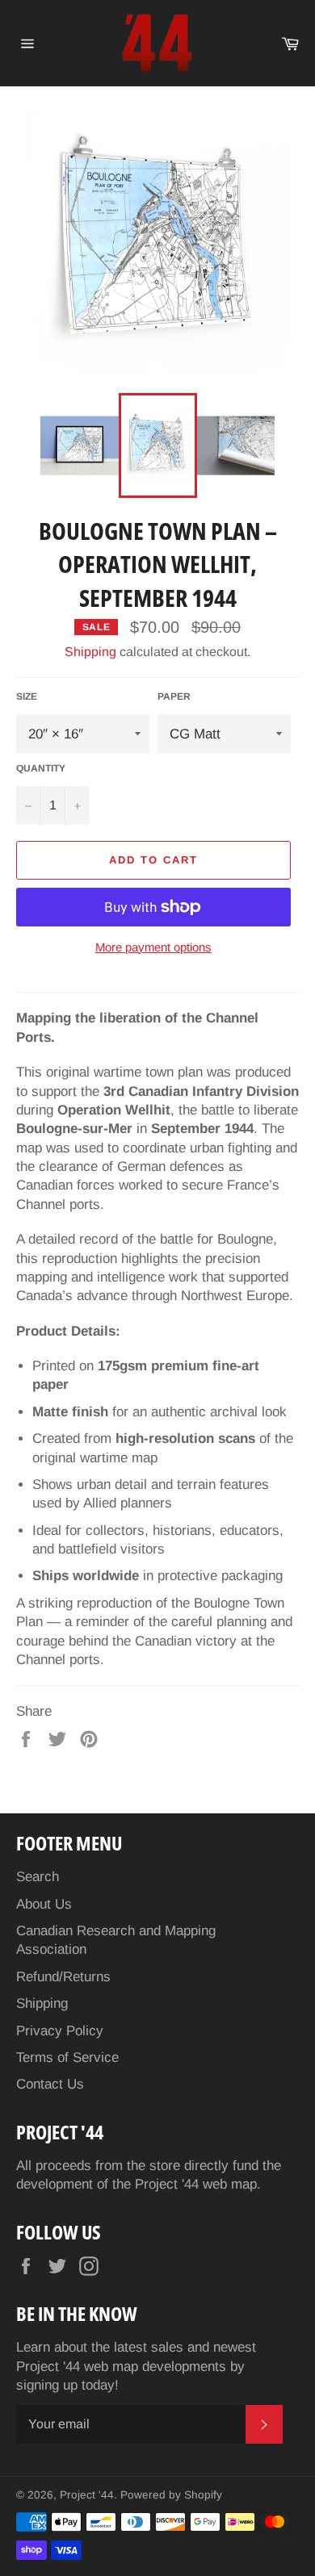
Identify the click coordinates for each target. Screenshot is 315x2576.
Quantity (41, 768)
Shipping (90, 652)
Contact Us (50, 2084)
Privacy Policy (60, 2031)
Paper (174, 696)
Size (27, 696)
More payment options (153, 947)
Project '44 (87, 2495)
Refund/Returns (63, 1977)
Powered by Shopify (171, 2495)
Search (38, 1877)
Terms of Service (67, 2057)
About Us (44, 1904)
